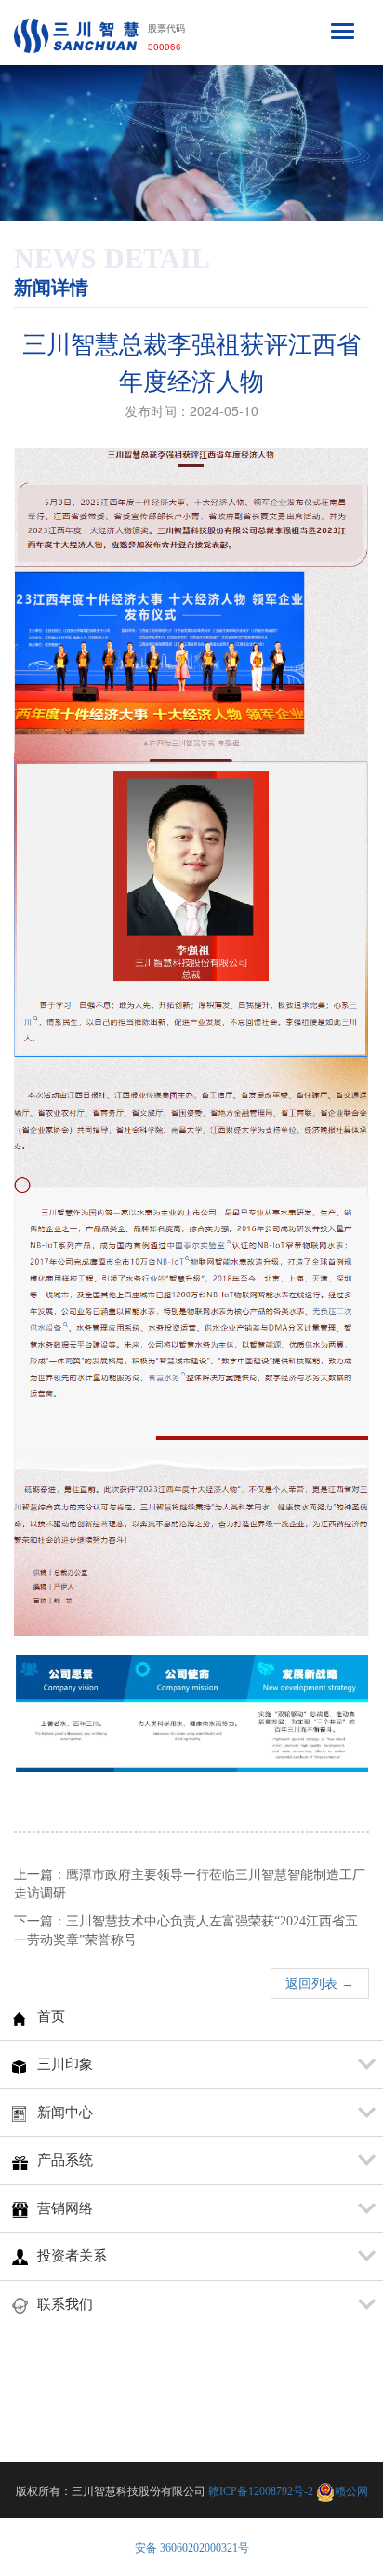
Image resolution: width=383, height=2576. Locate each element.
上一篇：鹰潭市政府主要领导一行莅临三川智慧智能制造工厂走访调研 (190, 1884)
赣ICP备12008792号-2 (261, 2491)
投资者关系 (72, 2256)
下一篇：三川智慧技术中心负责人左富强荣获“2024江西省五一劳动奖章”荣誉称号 (186, 1931)
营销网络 (65, 2208)
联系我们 (65, 2304)
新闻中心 (65, 2113)
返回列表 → (320, 1984)
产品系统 (65, 2160)
